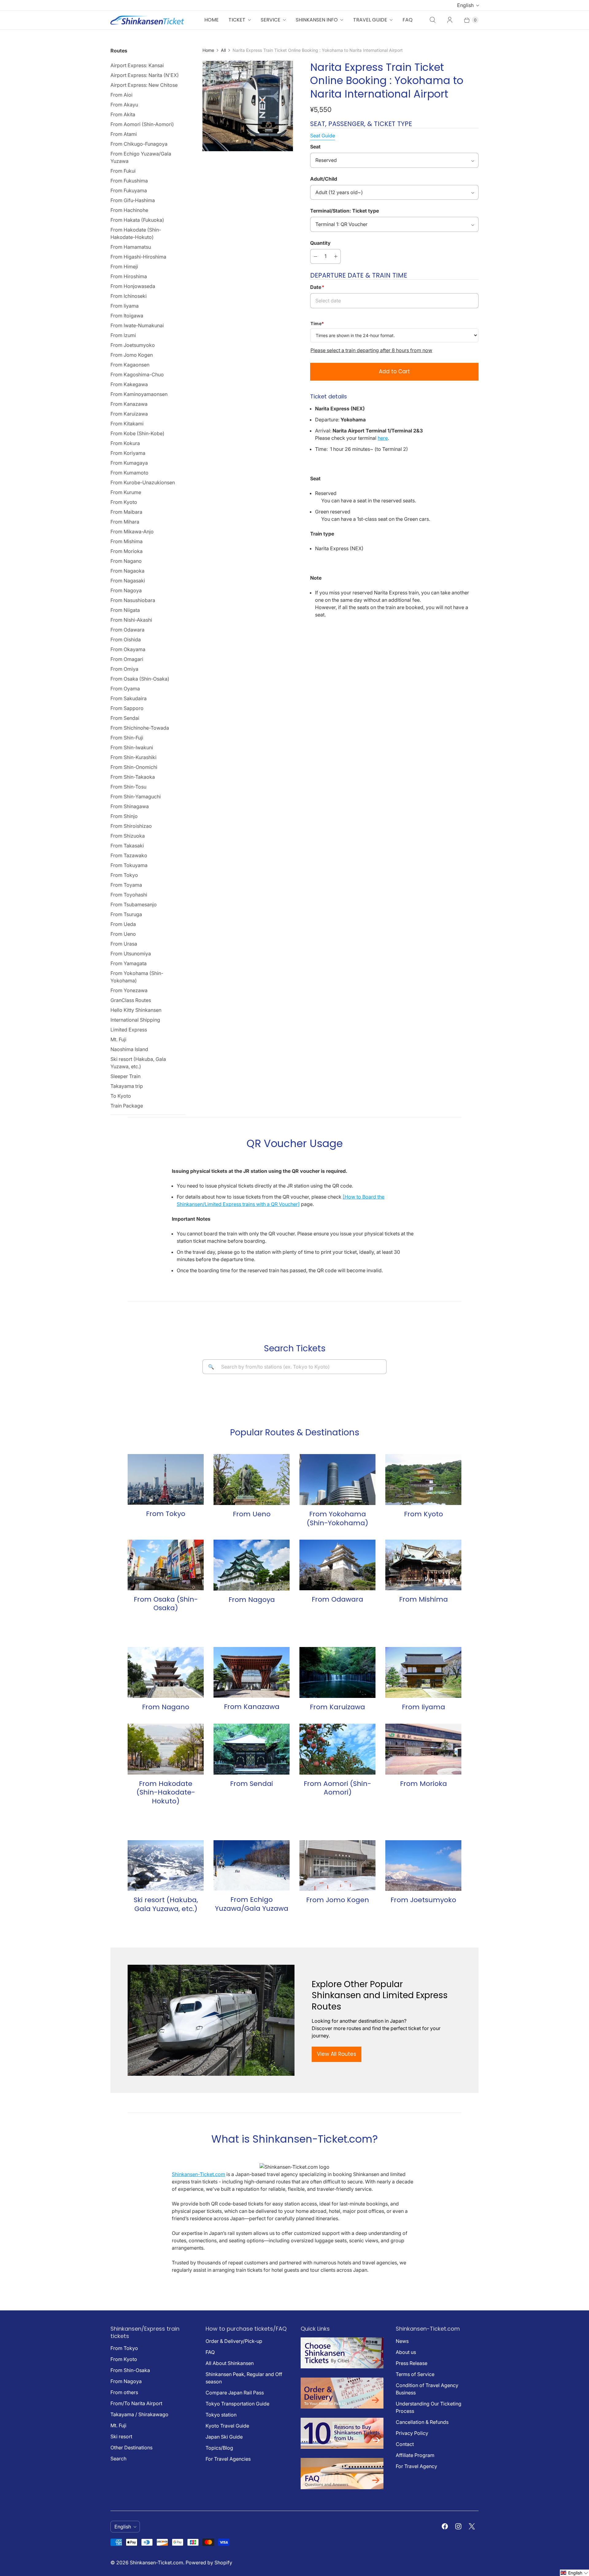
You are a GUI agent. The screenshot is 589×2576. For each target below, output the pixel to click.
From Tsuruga (126, 914)
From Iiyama (125, 306)
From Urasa (124, 944)
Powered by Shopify (209, 2563)
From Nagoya (126, 590)
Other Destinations (131, 2447)
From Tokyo (124, 875)
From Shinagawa (130, 806)
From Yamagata (129, 963)
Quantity (320, 243)
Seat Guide (323, 136)
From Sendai (125, 718)
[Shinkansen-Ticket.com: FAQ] (342, 2487)
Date (317, 287)
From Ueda (123, 924)
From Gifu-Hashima (133, 200)
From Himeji (124, 267)
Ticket (237, 20)
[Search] (433, 20)
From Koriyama (128, 453)
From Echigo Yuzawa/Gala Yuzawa (141, 157)
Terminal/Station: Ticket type (345, 211)
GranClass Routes (131, 1000)
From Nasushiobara (133, 600)
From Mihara (125, 522)
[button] (574, 2573)
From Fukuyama (129, 190)
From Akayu (124, 105)
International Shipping (135, 1020)
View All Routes (337, 2054)
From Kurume (126, 492)
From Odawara (127, 630)
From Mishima (127, 541)
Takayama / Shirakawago (139, 2414)
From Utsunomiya (131, 954)
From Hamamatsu (131, 247)
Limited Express (129, 1030)
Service (271, 20)
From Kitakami (127, 424)
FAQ (408, 20)
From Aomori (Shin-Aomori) (142, 124)
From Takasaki (127, 846)
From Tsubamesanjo (134, 904)
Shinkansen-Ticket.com (198, 2174)
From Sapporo (127, 708)
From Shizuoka (128, 836)
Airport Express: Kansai (137, 65)
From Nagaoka (127, 571)
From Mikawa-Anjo (132, 532)
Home (212, 20)
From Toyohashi (129, 895)
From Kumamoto (129, 473)
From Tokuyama (129, 865)
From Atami (124, 134)
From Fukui (123, 171)
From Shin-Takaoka (133, 777)
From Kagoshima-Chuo (137, 374)
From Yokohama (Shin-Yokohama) (137, 977)
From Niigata (125, 610)
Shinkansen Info (317, 20)
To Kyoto (121, 1096)
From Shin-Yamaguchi (136, 797)
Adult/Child (324, 179)
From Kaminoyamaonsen (139, 394)
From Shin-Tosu (128, 787)
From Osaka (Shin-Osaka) (140, 679)
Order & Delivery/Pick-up (234, 2341)
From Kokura (125, 443)
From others (124, 2392)
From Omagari (127, 659)
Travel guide (370, 20)
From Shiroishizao (131, 826)
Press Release (412, 2363)
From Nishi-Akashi (131, 620)
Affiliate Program (415, 2455)
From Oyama (125, 689)
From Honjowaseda (133, 286)
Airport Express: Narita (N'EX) (145, 75)
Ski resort (121, 2436)
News (402, 2341)
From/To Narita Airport (136, 2403)
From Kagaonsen (130, 365)
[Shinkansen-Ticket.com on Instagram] (458, 2526)
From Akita (123, 114)
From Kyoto (124, 502)
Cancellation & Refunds (422, 2422)
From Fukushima (129, 181)
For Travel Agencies (228, 2459)
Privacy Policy (412, 2433)
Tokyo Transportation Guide (237, 2404)
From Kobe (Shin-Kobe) (137, 433)
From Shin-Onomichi (134, 767)
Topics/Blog (219, 2448)
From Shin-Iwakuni (132, 747)
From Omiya (124, 669)
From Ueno (123, 934)
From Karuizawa (129, 414)
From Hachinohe (129, 210)
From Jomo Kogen (132, 355)
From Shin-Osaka (130, 2370)
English (465, 5)
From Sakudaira (129, 698)
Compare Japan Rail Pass (235, 2393)
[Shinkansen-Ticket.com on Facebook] (445, 2526)
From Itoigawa (127, 316)
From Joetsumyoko (133, 345)
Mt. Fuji (118, 1039)
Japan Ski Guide (224, 2437)
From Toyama (126, 885)
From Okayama (128, 649)
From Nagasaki (128, 581)
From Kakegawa (129, 384)
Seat (315, 147)
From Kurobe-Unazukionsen (143, 482)
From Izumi (123, 335)
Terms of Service (415, 2374)
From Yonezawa (129, 990)
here (383, 438)
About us (406, 2352)
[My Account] (450, 20)
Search (118, 2459)
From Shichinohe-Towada (140, 728)
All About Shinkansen (230, 2363)
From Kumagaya (129, 463)
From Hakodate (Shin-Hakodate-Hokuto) (136, 233)
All (223, 50)
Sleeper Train (125, 1076)
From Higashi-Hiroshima (138, 257)
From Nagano (126, 561)
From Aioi (121, 95)
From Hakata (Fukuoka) (137, 220)
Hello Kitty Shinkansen (136, 1010)
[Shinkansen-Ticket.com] (147, 20)
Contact (405, 2444)
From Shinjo (124, 816)
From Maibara (126, 512)
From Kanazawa (129, 404)
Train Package (127, 1106)
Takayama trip (127, 1086)
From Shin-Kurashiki (133, 757)
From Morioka (127, 551)
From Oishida (126, 639)
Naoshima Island (129, 1049)
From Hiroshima (129, 276)
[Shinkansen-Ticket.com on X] (472, 2526)
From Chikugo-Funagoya (139, 144)
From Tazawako (129, 855)
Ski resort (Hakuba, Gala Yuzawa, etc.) (138, 1063)
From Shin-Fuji (127, 738)
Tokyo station (221, 2415)
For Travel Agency (416, 2466)
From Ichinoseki (129, 296)
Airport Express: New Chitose (144, 85)
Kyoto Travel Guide (227, 2426)
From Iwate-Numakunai (137, 325)
